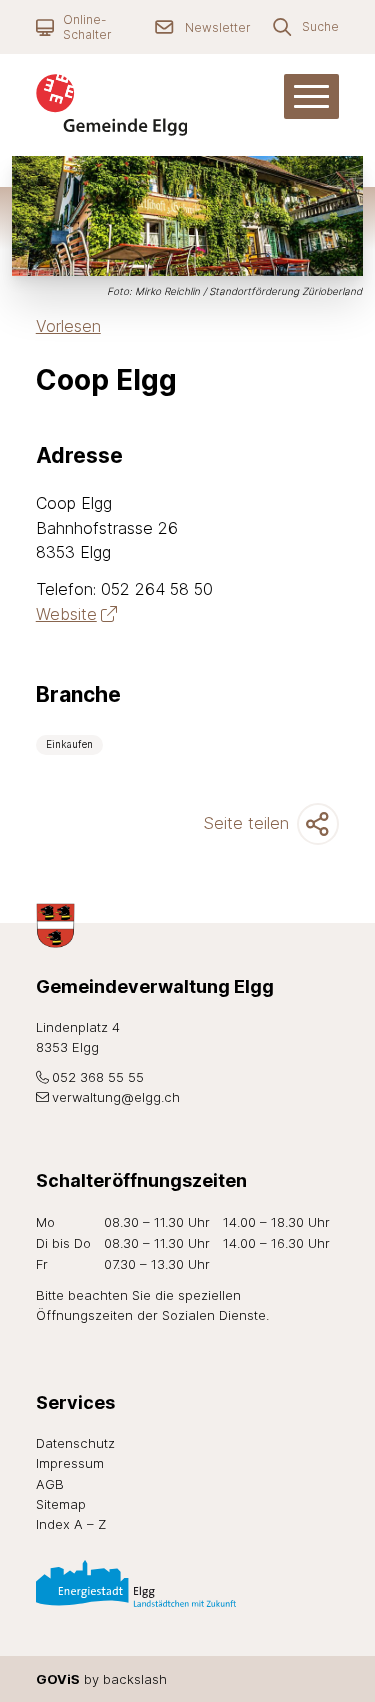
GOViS (58, 1679)
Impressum (70, 1463)
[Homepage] (131, 105)
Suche (320, 26)
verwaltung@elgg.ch (116, 1097)
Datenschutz (75, 1443)
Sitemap (61, 1504)
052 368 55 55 (98, 1077)
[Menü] (311, 96)
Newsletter (217, 27)
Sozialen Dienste (214, 1315)
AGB (50, 1484)
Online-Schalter (87, 27)
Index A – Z (71, 1524)
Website (66, 614)
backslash (135, 1679)
